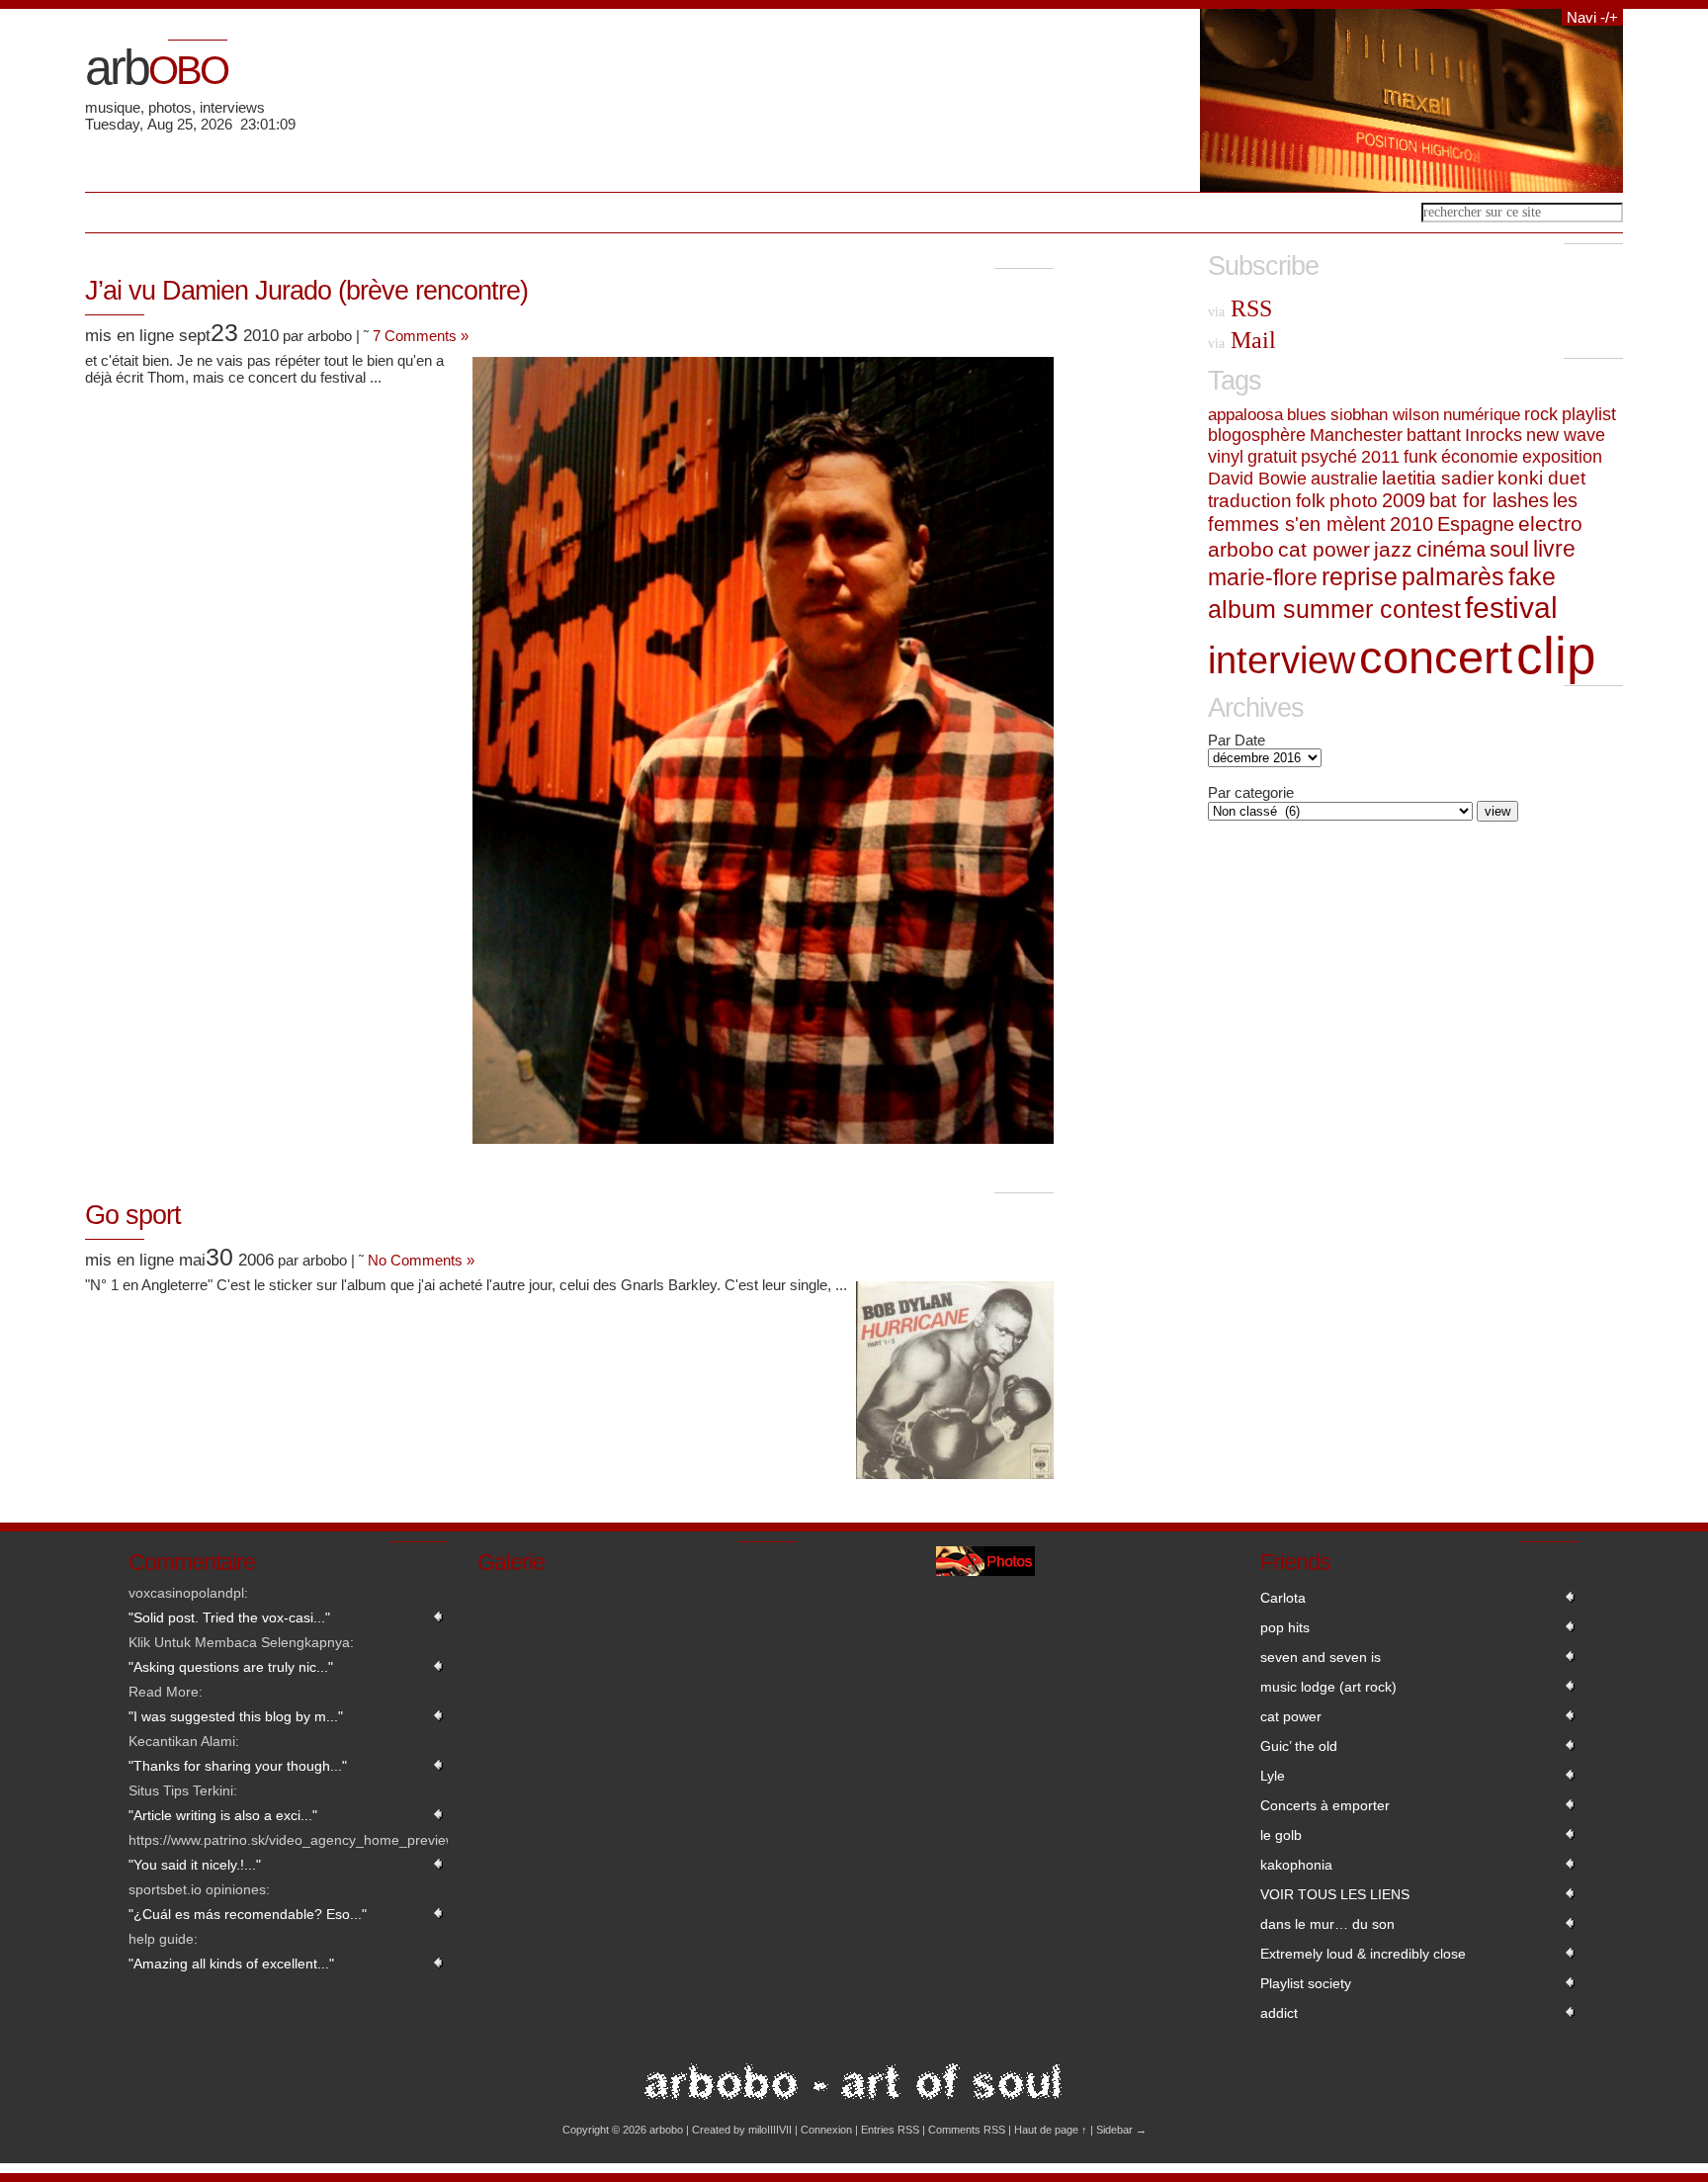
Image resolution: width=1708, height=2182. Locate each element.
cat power (1324, 550)
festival (1511, 608)
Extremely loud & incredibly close (1363, 1954)
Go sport (133, 1215)
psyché (1329, 457)
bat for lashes (1489, 500)
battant (1434, 435)
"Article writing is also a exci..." (223, 1815)
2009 (1404, 500)
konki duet (1541, 478)
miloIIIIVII (770, 2130)
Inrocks (1494, 435)
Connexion (826, 2130)
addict (1279, 2013)
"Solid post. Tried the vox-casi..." (229, 1617)
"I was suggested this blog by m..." (236, 1716)
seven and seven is (1321, 1657)
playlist (1589, 414)
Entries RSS (890, 2130)
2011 (1380, 457)
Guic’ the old (1299, 1746)
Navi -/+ (1592, 17)
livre (1554, 549)
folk (1311, 501)
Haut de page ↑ (1051, 2130)
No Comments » (421, 1260)
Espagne (1476, 524)
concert (1436, 657)
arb (156, 67)
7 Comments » (421, 336)
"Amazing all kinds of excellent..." (231, 1964)
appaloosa (1245, 414)
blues (1307, 414)
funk (1420, 456)
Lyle (1273, 1776)
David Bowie (1257, 478)
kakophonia (1296, 1865)
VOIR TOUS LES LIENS (1335, 1894)
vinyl (1226, 457)
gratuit (1272, 457)
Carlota (1283, 1598)
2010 (1411, 524)
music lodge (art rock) (1328, 1687)
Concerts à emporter (1325, 1805)
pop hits (1285, 1627)
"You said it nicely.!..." (195, 1865)
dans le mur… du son (1327, 1924)
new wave (1566, 435)
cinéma (1451, 549)
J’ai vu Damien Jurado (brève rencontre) (306, 291)
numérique (1482, 414)
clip (1556, 655)
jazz (1393, 550)
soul (1509, 549)
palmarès (1453, 576)
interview (1281, 660)
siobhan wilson (1385, 414)
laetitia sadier (1438, 478)
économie (1480, 456)
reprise (1360, 577)
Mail (1242, 340)
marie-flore (1263, 577)
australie (1344, 478)
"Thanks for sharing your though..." (238, 1766)
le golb (1281, 1835)
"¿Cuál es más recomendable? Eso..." (248, 1914)
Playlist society (1306, 1983)
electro (1550, 524)
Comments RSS (967, 2130)
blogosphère (1257, 435)
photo (1354, 501)
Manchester (1356, 435)
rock (1541, 414)
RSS (1240, 308)
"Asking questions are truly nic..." (231, 1667)
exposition (1562, 456)
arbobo (1241, 549)
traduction (1250, 501)
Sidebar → (1121, 2130)
